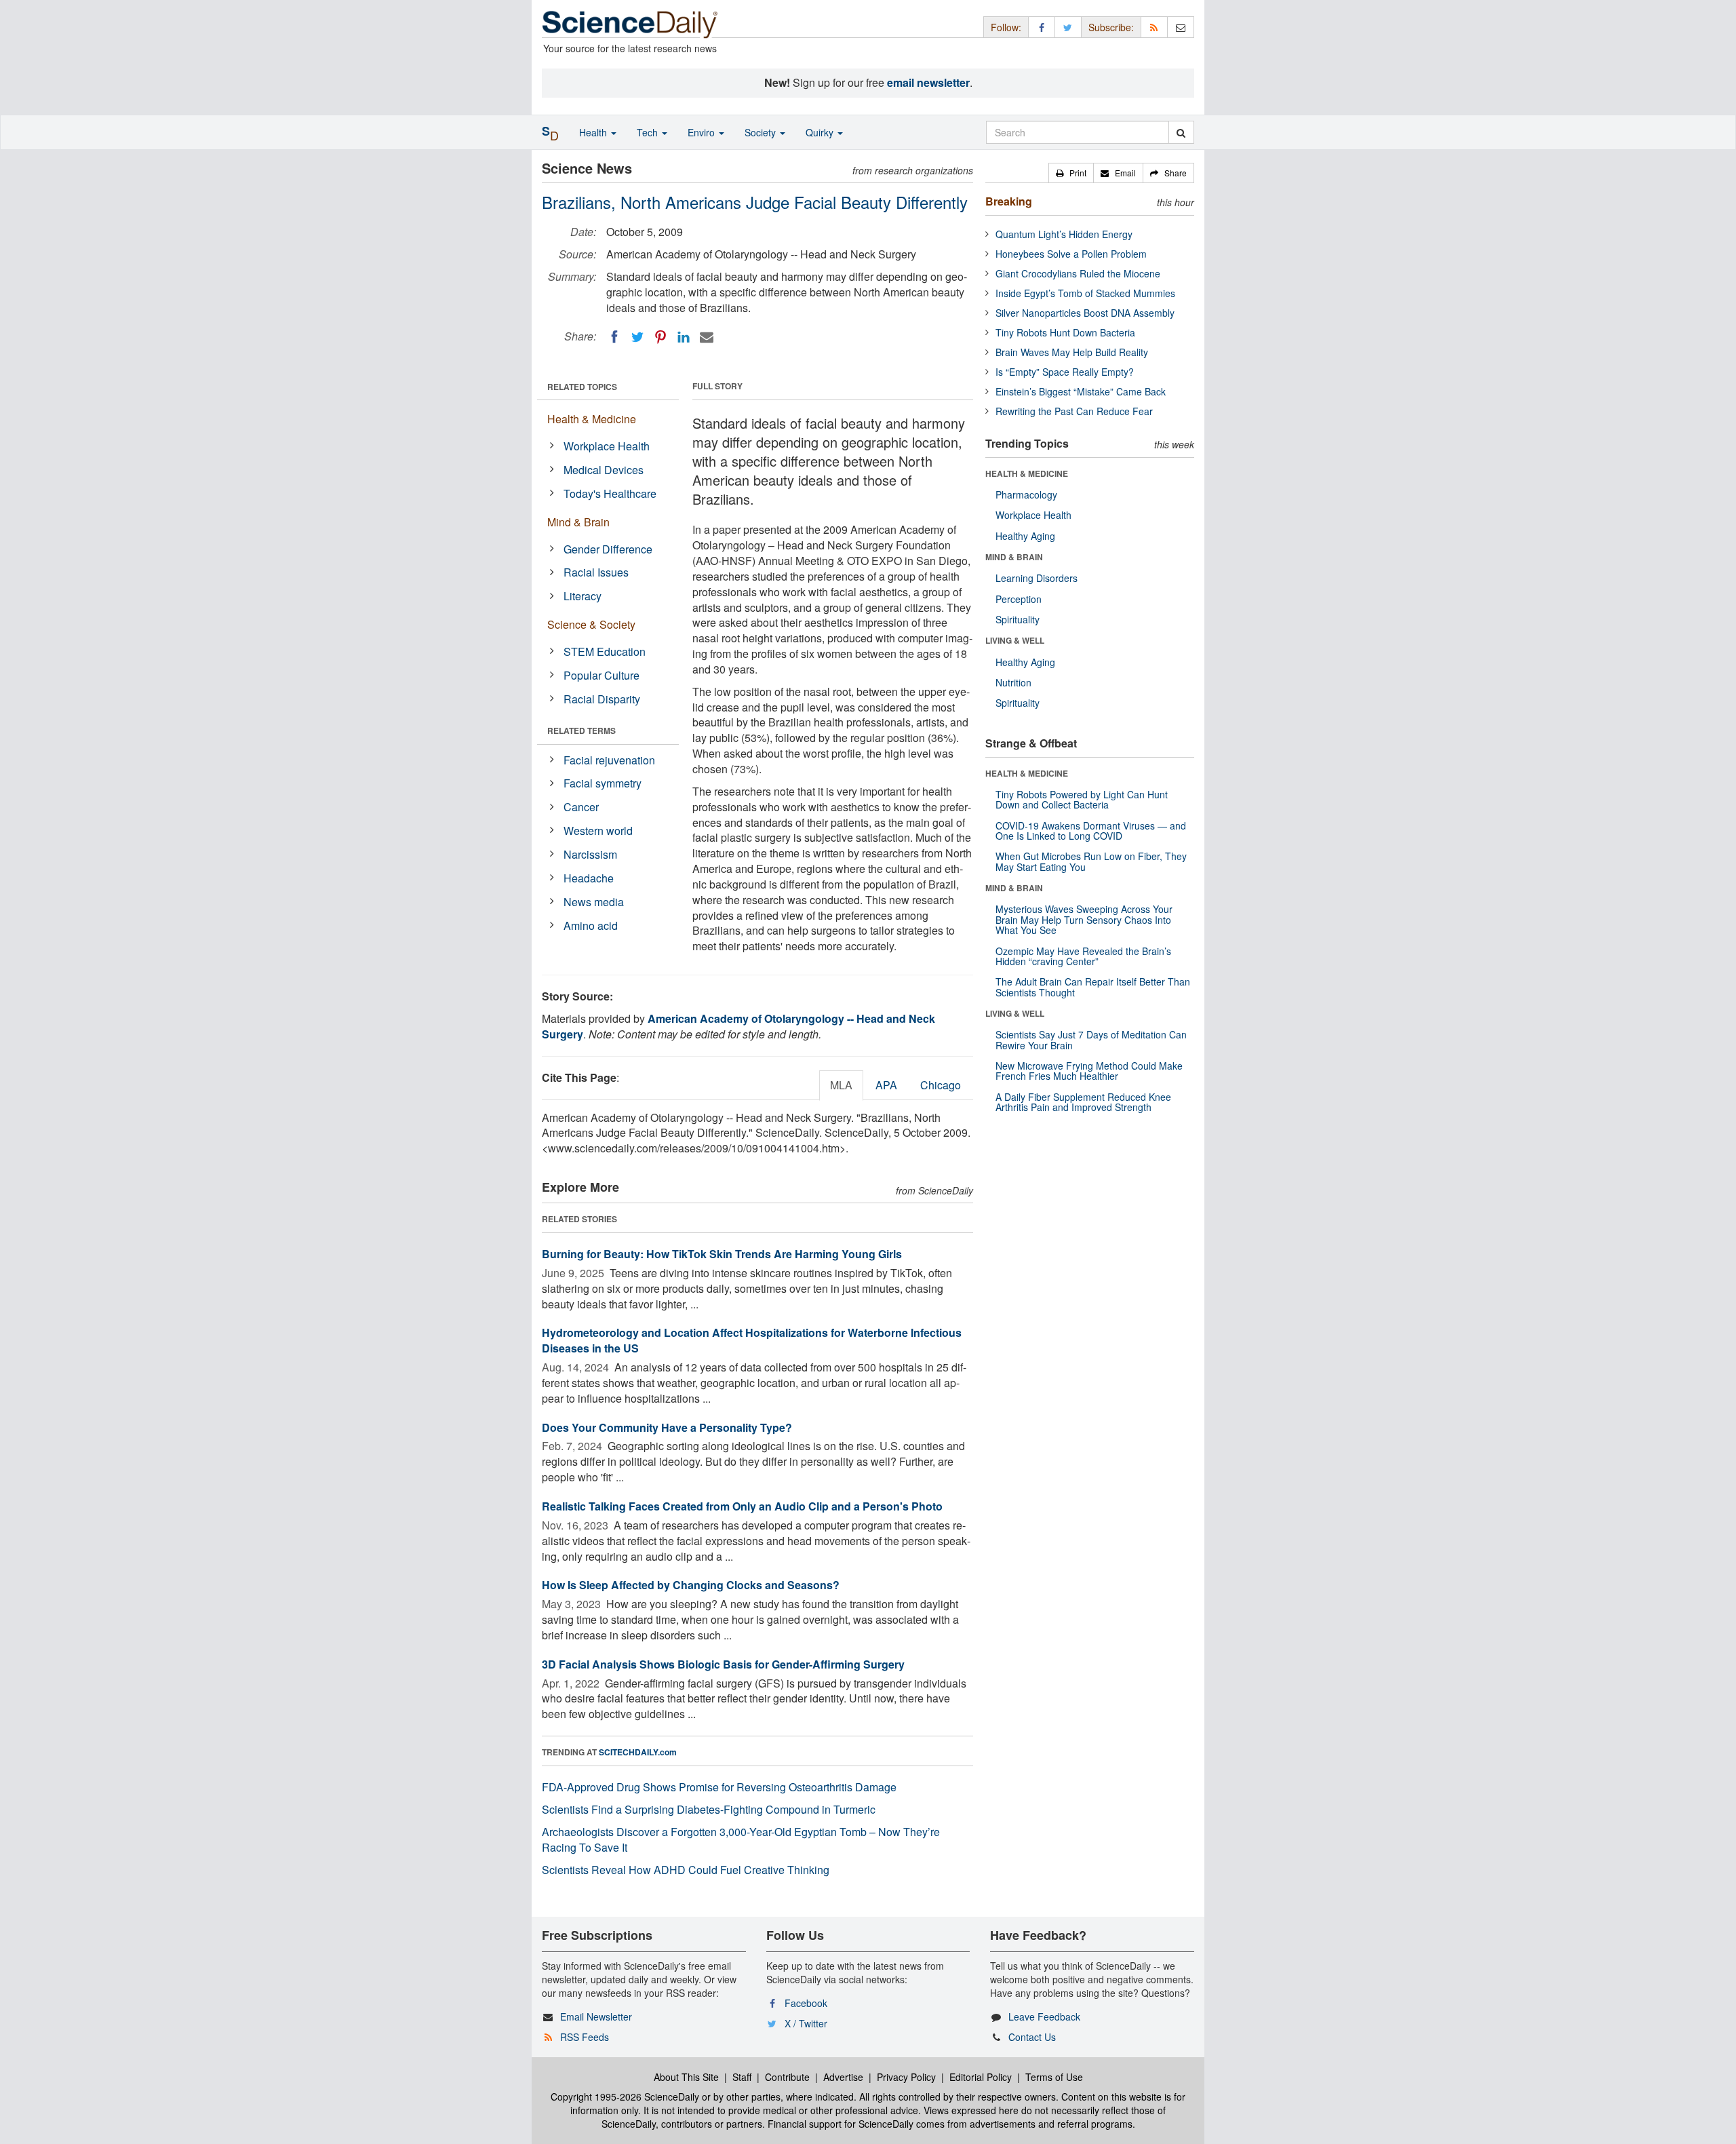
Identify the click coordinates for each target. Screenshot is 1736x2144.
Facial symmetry (603, 783)
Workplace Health (607, 446)
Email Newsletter (596, 2016)
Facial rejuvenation (609, 760)
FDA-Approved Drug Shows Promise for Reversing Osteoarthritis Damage (719, 1787)
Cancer (581, 807)
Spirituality (1018, 619)
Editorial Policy (981, 2077)
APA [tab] (886, 1085)
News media (594, 902)
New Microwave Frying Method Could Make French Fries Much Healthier (1089, 1071)
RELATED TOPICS (582, 387)
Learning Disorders (1037, 578)
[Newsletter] (1181, 27)
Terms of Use (1054, 2077)
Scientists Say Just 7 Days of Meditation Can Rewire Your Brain (1091, 1039)
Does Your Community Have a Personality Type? (667, 1427)
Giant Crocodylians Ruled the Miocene (1078, 273)
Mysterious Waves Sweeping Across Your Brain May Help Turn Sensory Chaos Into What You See (1084, 919)
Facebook (806, 2003)
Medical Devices (604, 470)
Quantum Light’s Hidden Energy (1064, 234)
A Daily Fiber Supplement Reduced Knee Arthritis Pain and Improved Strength (1083, 1102)
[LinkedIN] (684, 337)
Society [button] (762, 132)
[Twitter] (637, 337)
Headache (589, 878)
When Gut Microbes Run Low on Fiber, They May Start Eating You (1091, 861)
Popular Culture (601, 675)
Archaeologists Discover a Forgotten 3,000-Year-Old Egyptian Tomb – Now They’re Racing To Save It (741, 1839)
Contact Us (1032, 2037)
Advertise (843, 2077)
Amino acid (591, 925)
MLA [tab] (841, 1085)
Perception (1019, 599)
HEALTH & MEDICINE (1027, 473)
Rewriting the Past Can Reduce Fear (1074, 411)
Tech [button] (649, 132)
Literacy (583, 596)
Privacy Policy (906, 2077)
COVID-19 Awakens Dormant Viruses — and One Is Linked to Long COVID (1091, 831)
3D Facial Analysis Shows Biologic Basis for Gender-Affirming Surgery (723, 1664)
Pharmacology (1026, 494)
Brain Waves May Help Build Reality (1072, 352)
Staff (742, 2077)
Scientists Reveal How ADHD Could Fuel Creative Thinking (686, 1870)
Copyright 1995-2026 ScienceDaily (625, 2097)
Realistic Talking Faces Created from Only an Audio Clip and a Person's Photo (742, 1506)
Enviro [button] (703, 132)
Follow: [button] (1006, 27)
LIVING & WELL (1015, 640)
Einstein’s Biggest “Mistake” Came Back (1081, 391)
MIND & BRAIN (1014, 557)
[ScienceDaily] (630, 23)
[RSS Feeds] (1154, 27)
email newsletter (928, 82)
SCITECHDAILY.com (638, 1752)
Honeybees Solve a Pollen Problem (1071, 254)
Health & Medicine (592, 419)
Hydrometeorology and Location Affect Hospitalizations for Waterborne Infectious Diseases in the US (752, 1340)
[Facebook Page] (1042, 27)
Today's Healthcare (610, 493)
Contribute (787, 2077)
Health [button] (594, 132)
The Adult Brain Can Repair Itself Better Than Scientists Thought (1093, 987)
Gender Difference (608, 549)
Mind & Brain (578, 522)
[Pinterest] (660, 337)
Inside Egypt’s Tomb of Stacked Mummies (1085, 293)
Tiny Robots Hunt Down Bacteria (1065, 332)
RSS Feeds (585, 2037)
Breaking (1009, 201)
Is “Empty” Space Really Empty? (1065, 372)
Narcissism (590, 854)
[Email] (707, 337)
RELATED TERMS (581, 730)
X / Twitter (806, 2023)
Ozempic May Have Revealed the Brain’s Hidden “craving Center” (1083, 956)
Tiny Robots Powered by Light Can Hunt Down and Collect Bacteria (1082, 799)
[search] (1181, 132)
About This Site (686, 2077)
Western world (598, 831)
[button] (1071, 173)
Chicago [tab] (941, 1085)
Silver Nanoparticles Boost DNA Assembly (1085, 313)
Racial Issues (596, 572)
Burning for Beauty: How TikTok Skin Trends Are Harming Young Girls (722, 1254)
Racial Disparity (602, 699)
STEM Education (605, 651)
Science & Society (591, 624)
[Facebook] (614, 337)
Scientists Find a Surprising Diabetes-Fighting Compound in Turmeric (709, 1809)
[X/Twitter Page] (1068, 27)
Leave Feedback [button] (1044, 2016)
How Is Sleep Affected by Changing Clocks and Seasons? (691, 1585)
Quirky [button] (821, 132)
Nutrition (1013, 682)
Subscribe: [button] (1111, 27)
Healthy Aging (1025, 536)
